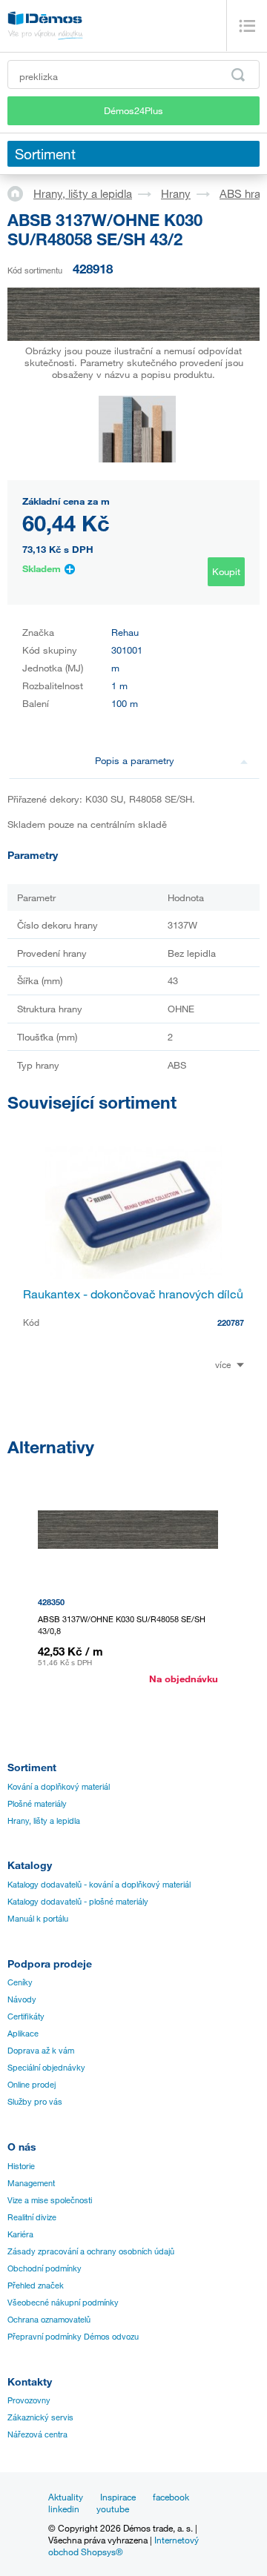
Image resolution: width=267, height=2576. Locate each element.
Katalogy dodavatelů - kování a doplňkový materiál (99, 1885)
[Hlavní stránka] (20, 193)
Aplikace (23, 2034)
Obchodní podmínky (44, 2268)
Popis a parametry (135, 760)
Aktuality (66, 2497)
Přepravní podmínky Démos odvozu (73, 2337)
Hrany (176, 193)
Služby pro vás (35, 2102)
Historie (21, 2166)
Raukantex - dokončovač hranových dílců (133, 1294)
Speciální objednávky (46, 2068)
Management (31, 2183)
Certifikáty (26, 2016)
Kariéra (20, 2234)
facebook (171, 2497)
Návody (22, 1999)
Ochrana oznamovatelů (49, 2320)
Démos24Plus (133, 110)
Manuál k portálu (38, 1919)
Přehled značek (36, 2285)
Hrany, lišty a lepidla (83, 193)
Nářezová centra (37, 2434)
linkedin (64, 2509)
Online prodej (32, 2085)
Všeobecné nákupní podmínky (63, 2303)
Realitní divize (32, 2217)
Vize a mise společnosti (50, 2200)
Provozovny (29, 2400)
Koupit (226, 571)
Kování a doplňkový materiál (59, 1787)
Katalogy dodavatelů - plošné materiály (78, 1902)
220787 (231, 1322)
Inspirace (118, 2497)
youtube (113, 2509)
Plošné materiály (37, 1804)
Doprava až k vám (41, 2051)
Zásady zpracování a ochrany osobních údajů (91, 2251)
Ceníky (20, 1982)
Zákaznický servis (40, 2417)
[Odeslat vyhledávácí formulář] (238, 75)
